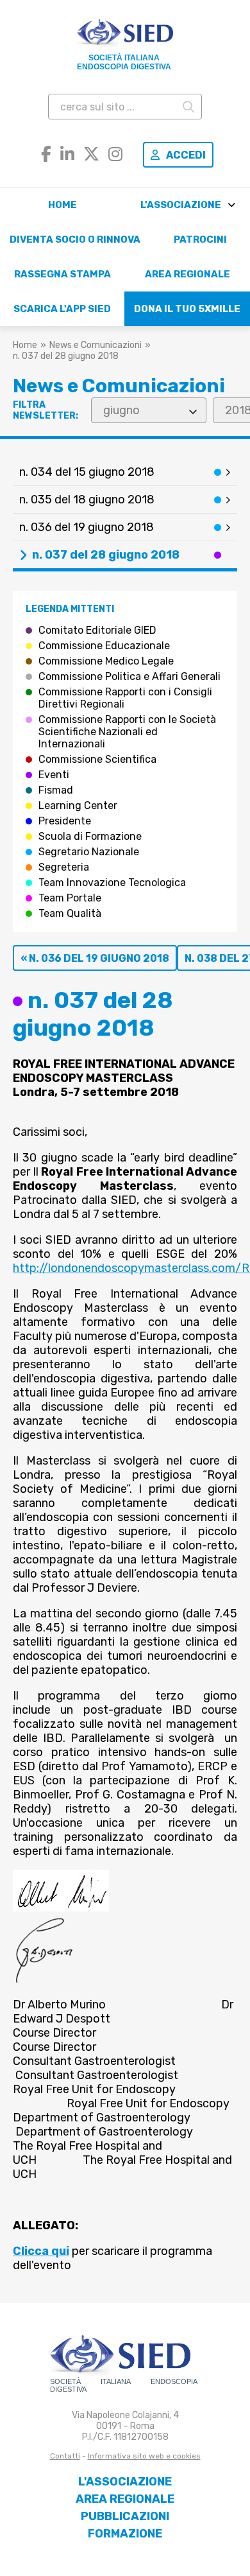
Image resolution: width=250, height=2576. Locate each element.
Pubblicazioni (125, 2516)
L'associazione (181, 205)
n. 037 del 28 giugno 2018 (106, 555)
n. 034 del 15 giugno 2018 (87, 472)
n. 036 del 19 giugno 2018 (87, 527)
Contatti (65, 2456)
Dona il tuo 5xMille (187, 309)
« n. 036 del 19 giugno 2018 (95, 958)
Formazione (125, 2534)
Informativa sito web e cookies (144, 2456)
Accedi (186, 155)
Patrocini (200, 239)
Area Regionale (188, 274)
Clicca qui (41, 2251)
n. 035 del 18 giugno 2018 (87, 500)
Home (63, 205)
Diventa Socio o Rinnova (75, 239)
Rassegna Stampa (63, 274)
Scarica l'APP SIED (62, 309)
